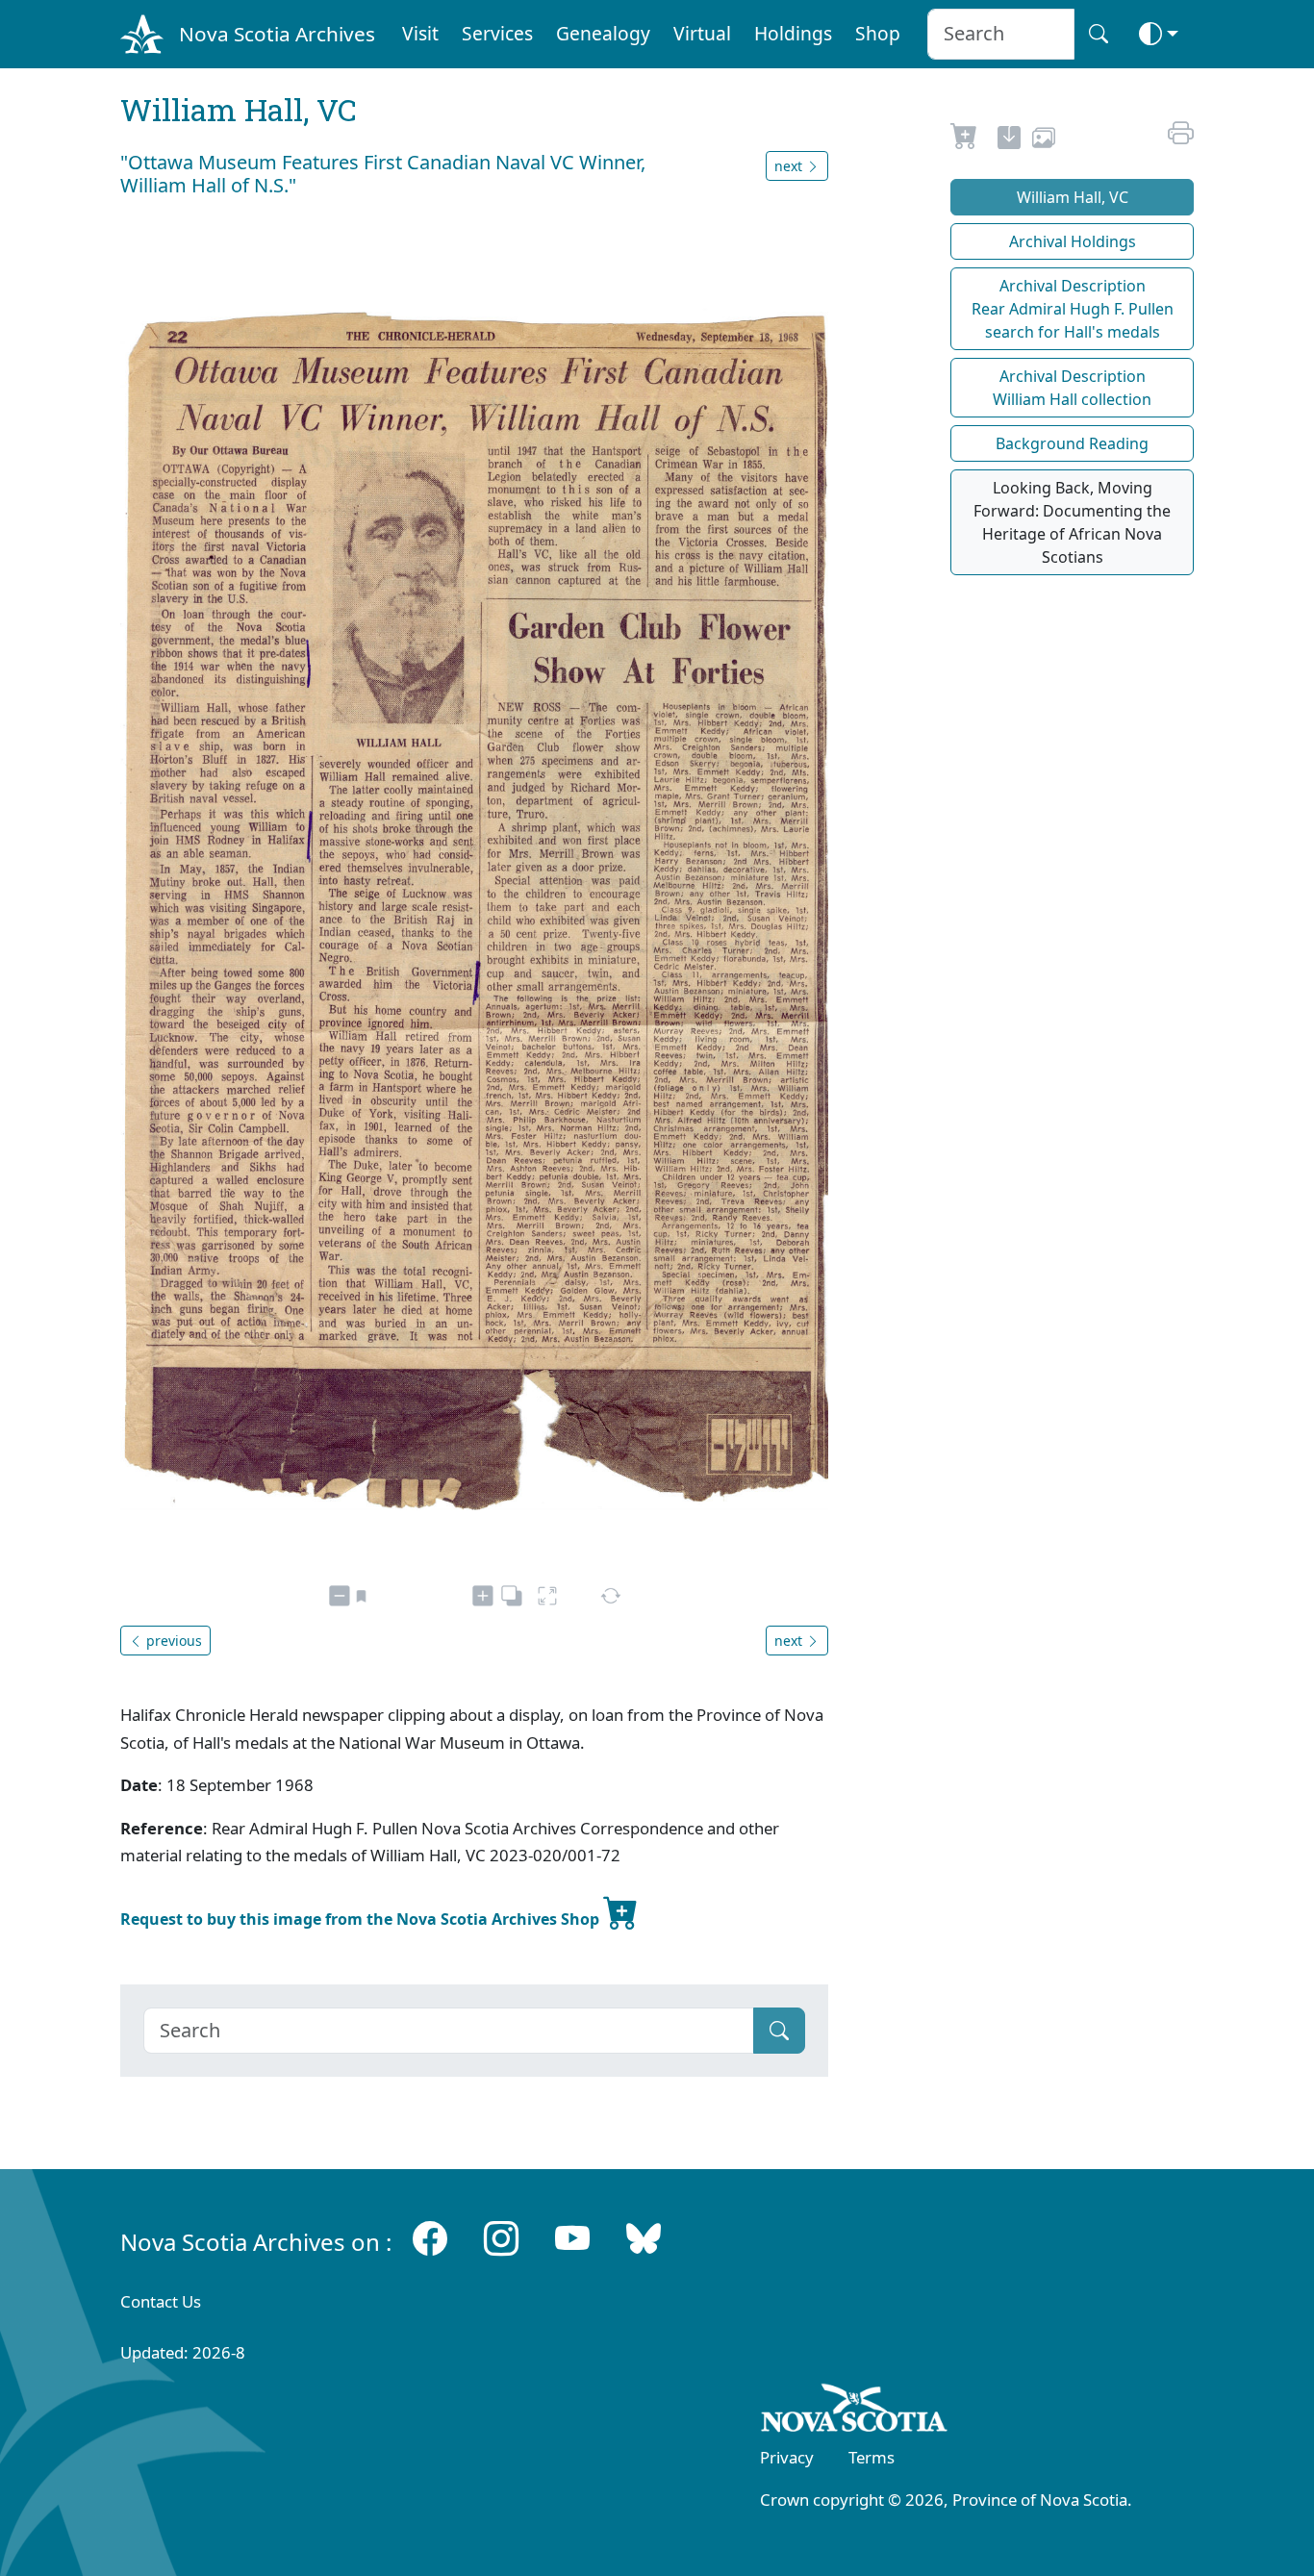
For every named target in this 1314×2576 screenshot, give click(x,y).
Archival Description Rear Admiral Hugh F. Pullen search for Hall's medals (1073, 309)
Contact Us (161, 2301)
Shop (878, 33)
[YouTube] (572, 2238)
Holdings (793, 33)
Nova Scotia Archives (277, 34)
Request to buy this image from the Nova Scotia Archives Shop (362, 1919)
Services (497, 33)
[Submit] (779, 2031)
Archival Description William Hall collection (1072, 388)
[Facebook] (430, 2238)
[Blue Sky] (644, 2238)
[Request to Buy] (964, 140)
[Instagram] (501, 2238)
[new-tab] (1009, 140)
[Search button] (1099, 34)
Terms (872, 2457)
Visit (420, 33)
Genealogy (603, 33)
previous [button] (172, 1641)
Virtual (702, 33)
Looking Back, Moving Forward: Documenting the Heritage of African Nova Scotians (1072, 522)
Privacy (787, 2457)
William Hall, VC (1073, 197)
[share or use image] (1044, 140)
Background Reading (1072, 443)
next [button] (790, 166)
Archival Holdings (1073, 241)
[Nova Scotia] (855, 2412)
